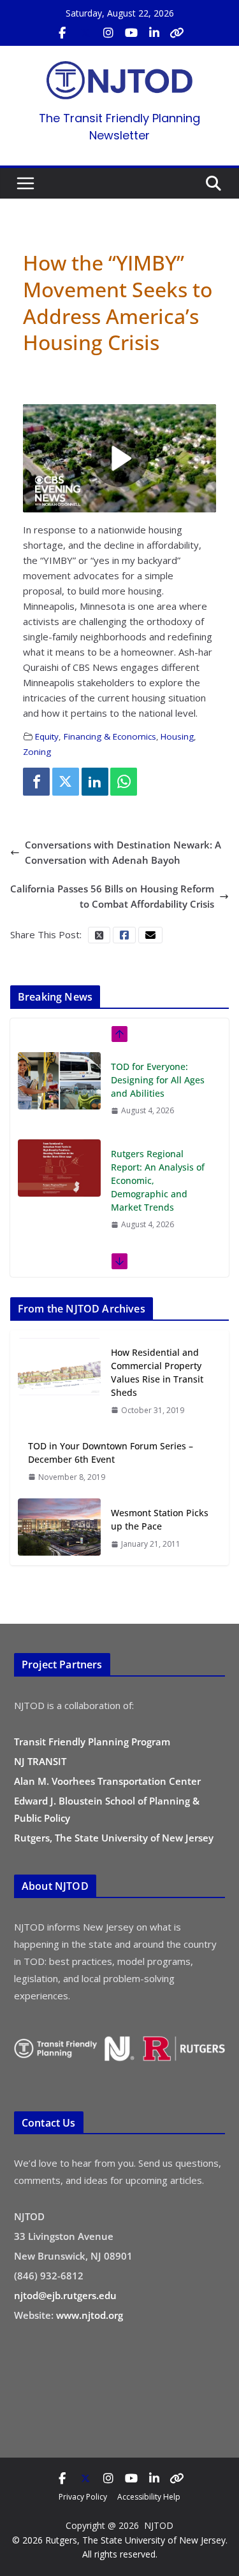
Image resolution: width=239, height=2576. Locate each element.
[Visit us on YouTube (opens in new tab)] (131, 33)
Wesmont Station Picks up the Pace (160, 1519)
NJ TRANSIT (40, 1761)
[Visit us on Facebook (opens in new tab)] (62, 33)
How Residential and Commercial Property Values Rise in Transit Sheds (157, 1372)
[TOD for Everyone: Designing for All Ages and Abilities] (59, 1069)
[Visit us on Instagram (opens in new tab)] (108, 33)
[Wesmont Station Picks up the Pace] (59, 1528)
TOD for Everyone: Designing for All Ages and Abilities (158, 1068)
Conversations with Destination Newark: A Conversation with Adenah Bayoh (123, 852)
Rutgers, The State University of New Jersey (114, 1838)
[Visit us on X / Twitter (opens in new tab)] (85, 33)
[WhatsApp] (124, 782)
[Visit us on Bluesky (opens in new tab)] (177, 33)
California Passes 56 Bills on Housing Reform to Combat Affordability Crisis (112, 896)
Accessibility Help (149, 2497)
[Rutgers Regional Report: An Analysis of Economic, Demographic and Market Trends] (59, 1156)
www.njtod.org (90, 2315)
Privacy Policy (83, 2497)
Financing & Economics (110, 736)
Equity (47, 736)
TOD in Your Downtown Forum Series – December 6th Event (111, 1453)
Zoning (37, 752)
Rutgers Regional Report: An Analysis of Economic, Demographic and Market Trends (158, 1168)
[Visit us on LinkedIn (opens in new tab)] (154, 33)
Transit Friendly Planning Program (92, 1742)
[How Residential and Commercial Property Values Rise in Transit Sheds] (59, 1381)
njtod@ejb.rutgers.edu (65, 2295)
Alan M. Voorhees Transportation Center (107, 1781)
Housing (177, 736)
